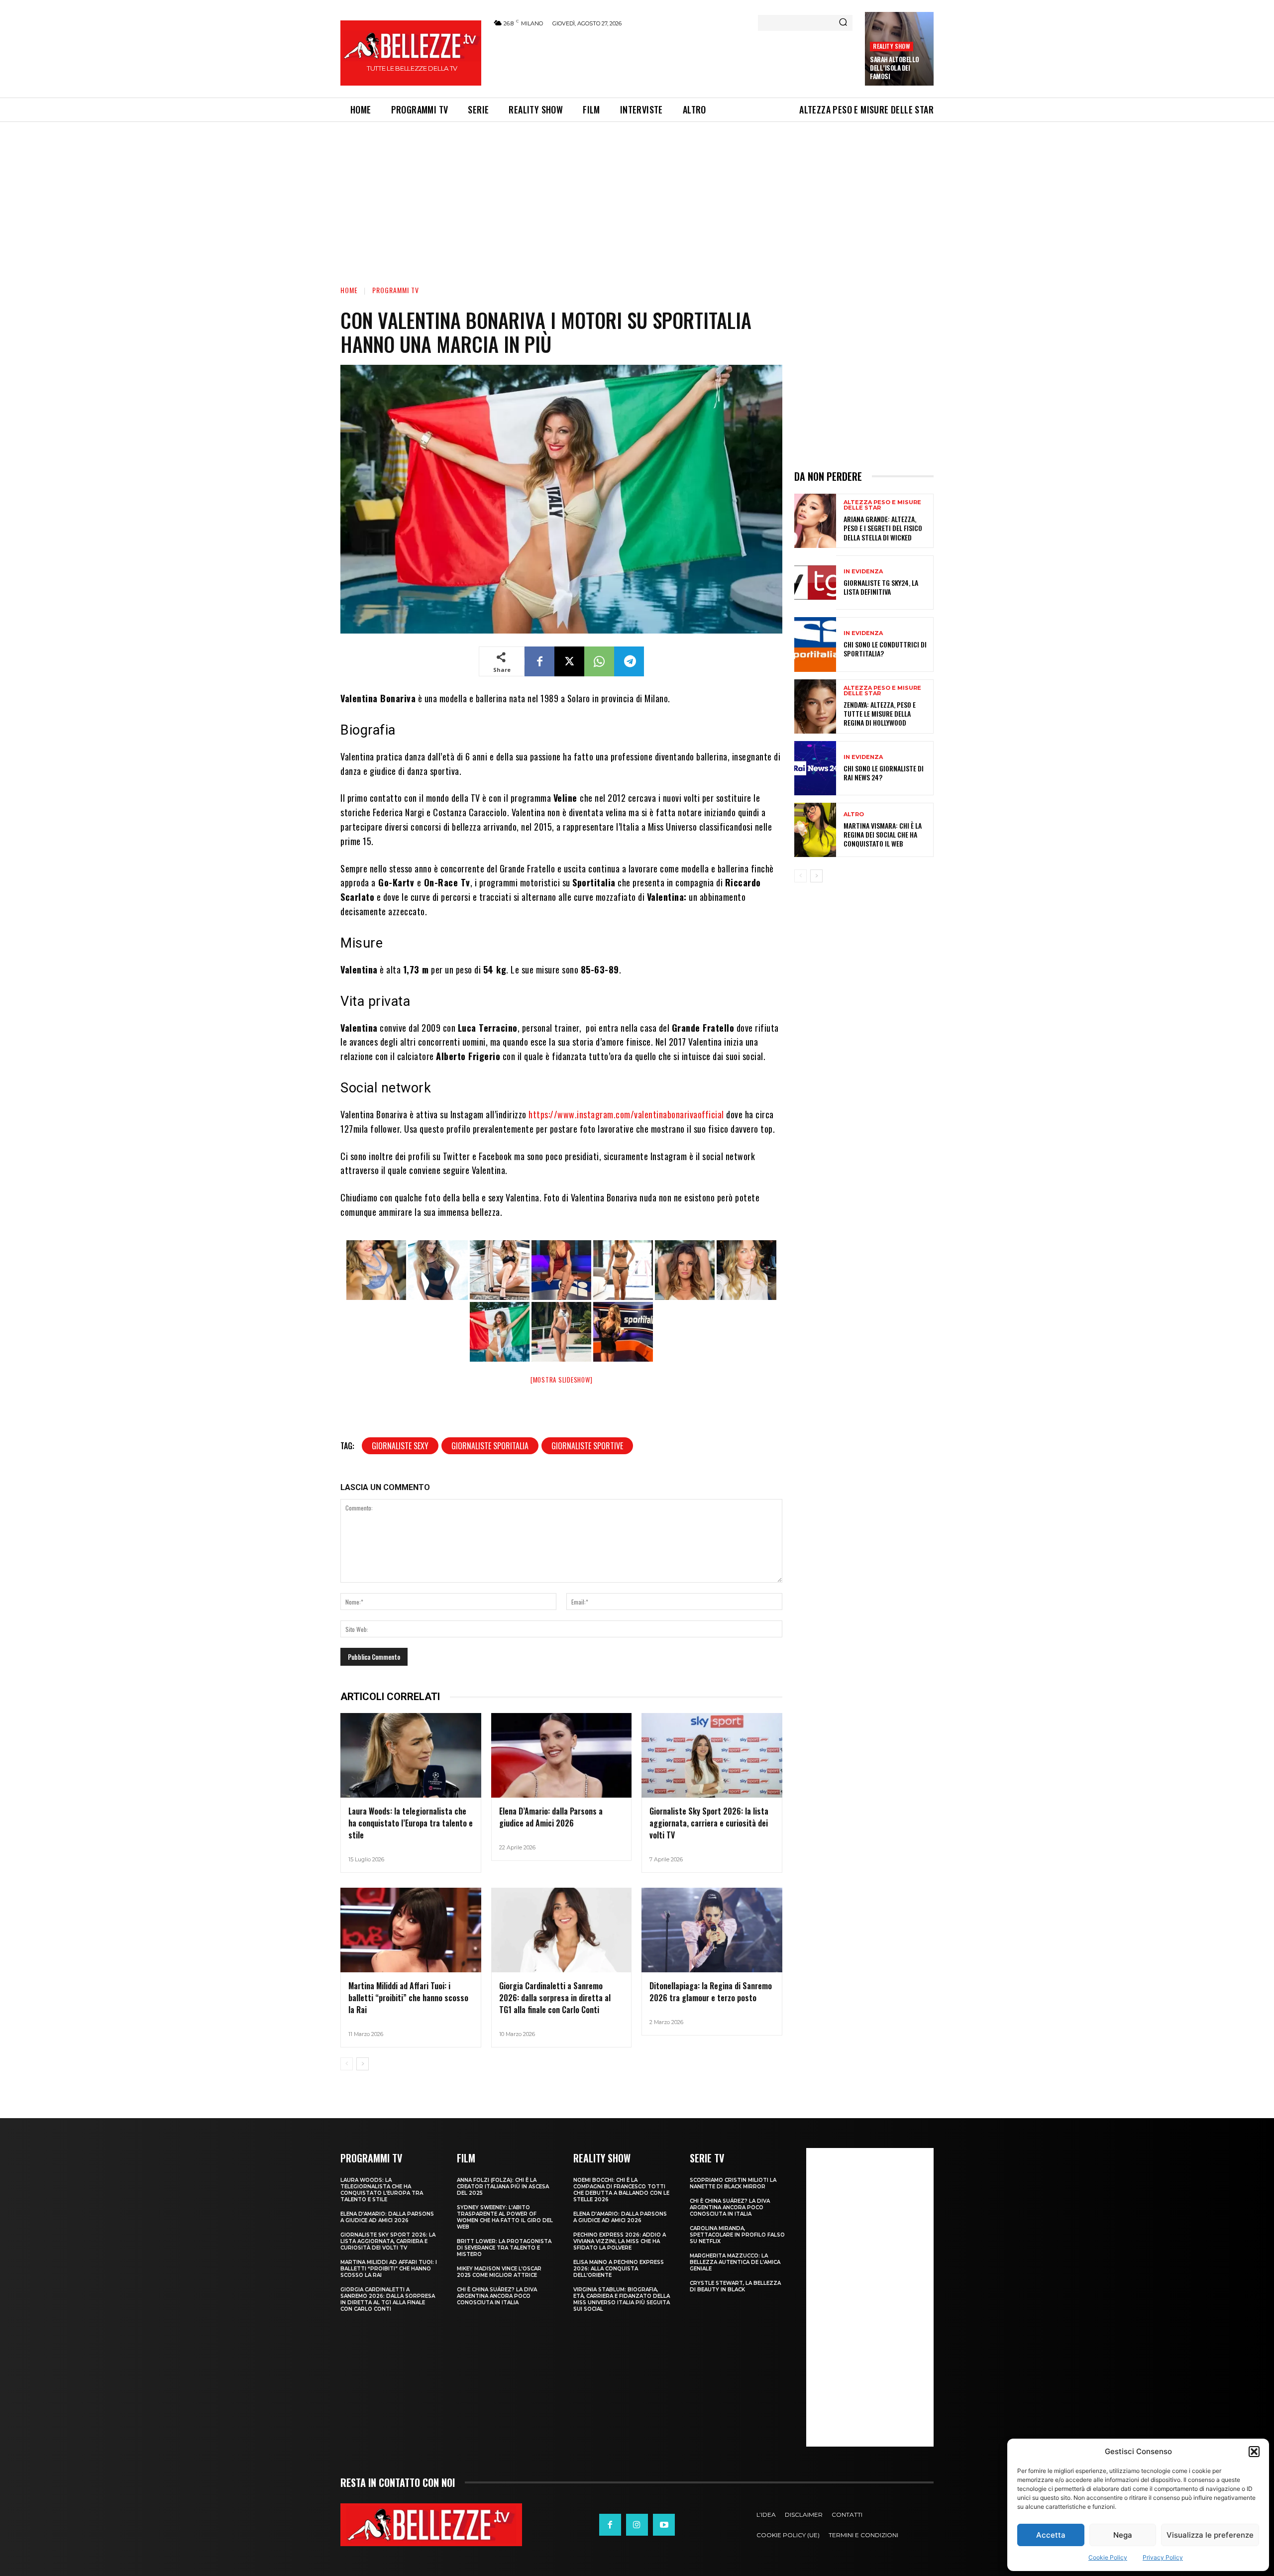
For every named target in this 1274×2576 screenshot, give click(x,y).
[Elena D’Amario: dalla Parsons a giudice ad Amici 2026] (562, 1755)
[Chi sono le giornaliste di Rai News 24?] (815, 768)
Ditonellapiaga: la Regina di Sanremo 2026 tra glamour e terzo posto (711, 1992)
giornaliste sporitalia (490, 1446)
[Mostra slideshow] (562, 1380)
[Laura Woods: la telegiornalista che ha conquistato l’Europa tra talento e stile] (411, 1755)
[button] (1254, 2452)
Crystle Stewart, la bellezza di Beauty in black (735, 2286)
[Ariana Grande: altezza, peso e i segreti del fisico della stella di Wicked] (815, 521)
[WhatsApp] (599, 661)
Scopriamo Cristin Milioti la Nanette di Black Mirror (733, 2183)
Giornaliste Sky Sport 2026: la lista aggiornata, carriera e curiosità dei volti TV (709, 1823)
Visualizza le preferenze (1210, 2535)
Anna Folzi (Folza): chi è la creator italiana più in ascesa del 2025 (503, 2187)
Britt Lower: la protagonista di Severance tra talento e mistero (504, 2248)
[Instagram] (637, 2525)
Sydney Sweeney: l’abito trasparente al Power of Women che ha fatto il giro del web (505, 2217)
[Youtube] (664, 2525)
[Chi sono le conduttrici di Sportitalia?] (815, 644)
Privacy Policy (1163, 2557)
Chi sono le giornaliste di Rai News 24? (884, 773)
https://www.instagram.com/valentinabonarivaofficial (626, 1114)
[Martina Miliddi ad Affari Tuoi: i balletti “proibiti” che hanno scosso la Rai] (411, 1930)
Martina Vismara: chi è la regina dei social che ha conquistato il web (883, 834)
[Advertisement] (672, 61)
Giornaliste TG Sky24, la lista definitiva (881, 587)
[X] (569, 661)
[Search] (843, 23)
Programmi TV (396, 290)
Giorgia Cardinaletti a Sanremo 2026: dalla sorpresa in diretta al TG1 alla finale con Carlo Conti (555, 1998)
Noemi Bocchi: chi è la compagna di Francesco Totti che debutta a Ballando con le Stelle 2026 (621, 2190)
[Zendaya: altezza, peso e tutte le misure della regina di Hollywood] (815, 706)
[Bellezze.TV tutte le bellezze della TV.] (431, 2525)
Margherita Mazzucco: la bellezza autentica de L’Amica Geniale (735, 2262)
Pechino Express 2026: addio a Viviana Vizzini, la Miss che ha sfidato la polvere (620, 2241)
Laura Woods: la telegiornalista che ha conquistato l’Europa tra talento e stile (411, 1823)
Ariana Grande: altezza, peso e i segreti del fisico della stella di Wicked (883, 528)
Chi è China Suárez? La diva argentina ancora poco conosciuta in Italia (497, 2296)
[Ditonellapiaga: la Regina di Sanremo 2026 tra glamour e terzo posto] (712, 1930)
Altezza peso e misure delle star (882, 505)
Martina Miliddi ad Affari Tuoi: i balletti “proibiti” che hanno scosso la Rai (408, 1998)
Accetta (1051, 2535)
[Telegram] (629, 661)
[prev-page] (347, 2064)
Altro (854, 814)
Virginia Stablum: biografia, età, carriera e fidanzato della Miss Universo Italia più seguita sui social (622, 2299)
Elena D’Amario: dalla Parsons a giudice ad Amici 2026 (551, 1817)
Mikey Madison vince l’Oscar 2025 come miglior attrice (499, 2272)
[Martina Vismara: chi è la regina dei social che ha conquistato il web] (815, 830)
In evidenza (863, 572)
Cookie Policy (1108, 2557)
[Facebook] (539, 661)
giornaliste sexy (400, 1446)
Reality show (891, 46)
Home (349, 290)
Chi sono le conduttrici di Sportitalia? (885, 649)
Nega (1123, 2535)
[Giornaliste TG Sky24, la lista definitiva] (815, 583)
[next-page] (363, 2064)
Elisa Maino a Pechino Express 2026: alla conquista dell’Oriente (619, 2269)
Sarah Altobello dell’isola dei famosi (895, 68)
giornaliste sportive (587, 1446)
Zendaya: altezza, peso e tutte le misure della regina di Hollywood (880, 713)
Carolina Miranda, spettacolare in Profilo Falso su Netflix (737, 2235)
